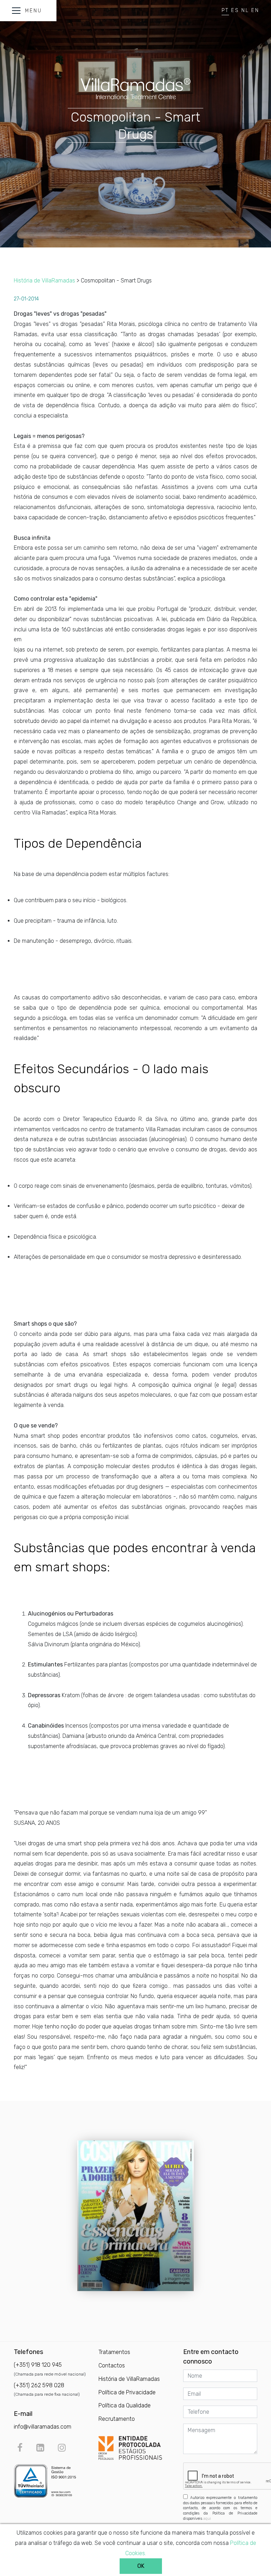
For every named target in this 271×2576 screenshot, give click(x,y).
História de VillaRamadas (44, 281)
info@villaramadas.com (43, 2427)
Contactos (112, 2365)
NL (245, 10)
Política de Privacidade (127, 2392)
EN (255, 10)
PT (225, 10)
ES (235, 10)
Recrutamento (117, 2419)
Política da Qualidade (125, 2405)
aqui (207, 2519)
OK (141, 2566)
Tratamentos (114, 2352)
